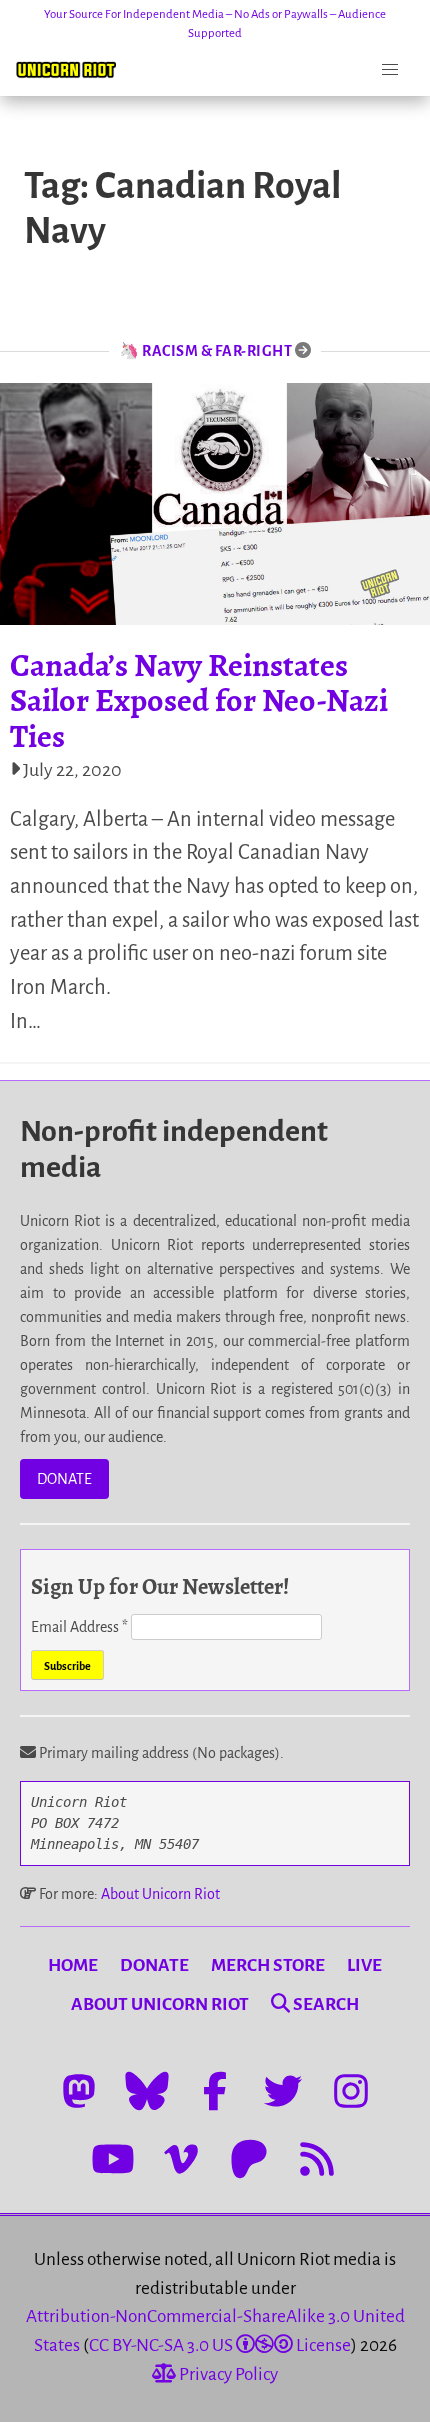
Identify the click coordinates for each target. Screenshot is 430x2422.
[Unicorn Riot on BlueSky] (147, 2091)
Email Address (79, 1627)
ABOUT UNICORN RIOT (160, 2004)
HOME (73, 1965)
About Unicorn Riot (160, 1894)
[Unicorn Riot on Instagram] (351, 2091)
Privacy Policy (227, 2374)
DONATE (64, 1479)
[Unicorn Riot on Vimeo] (181, 2159)
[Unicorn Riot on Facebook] (215, 2091)
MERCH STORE (268, 1965)
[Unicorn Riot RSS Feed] (317, 2159)
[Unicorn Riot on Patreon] (249, 2159)
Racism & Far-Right (217, 351)
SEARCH (324, 2004)
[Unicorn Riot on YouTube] (113, 2159)
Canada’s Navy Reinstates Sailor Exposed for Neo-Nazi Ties (199, 700)
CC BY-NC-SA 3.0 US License (220, 2345)
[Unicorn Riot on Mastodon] (79, 2091)
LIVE (364, 1965)
